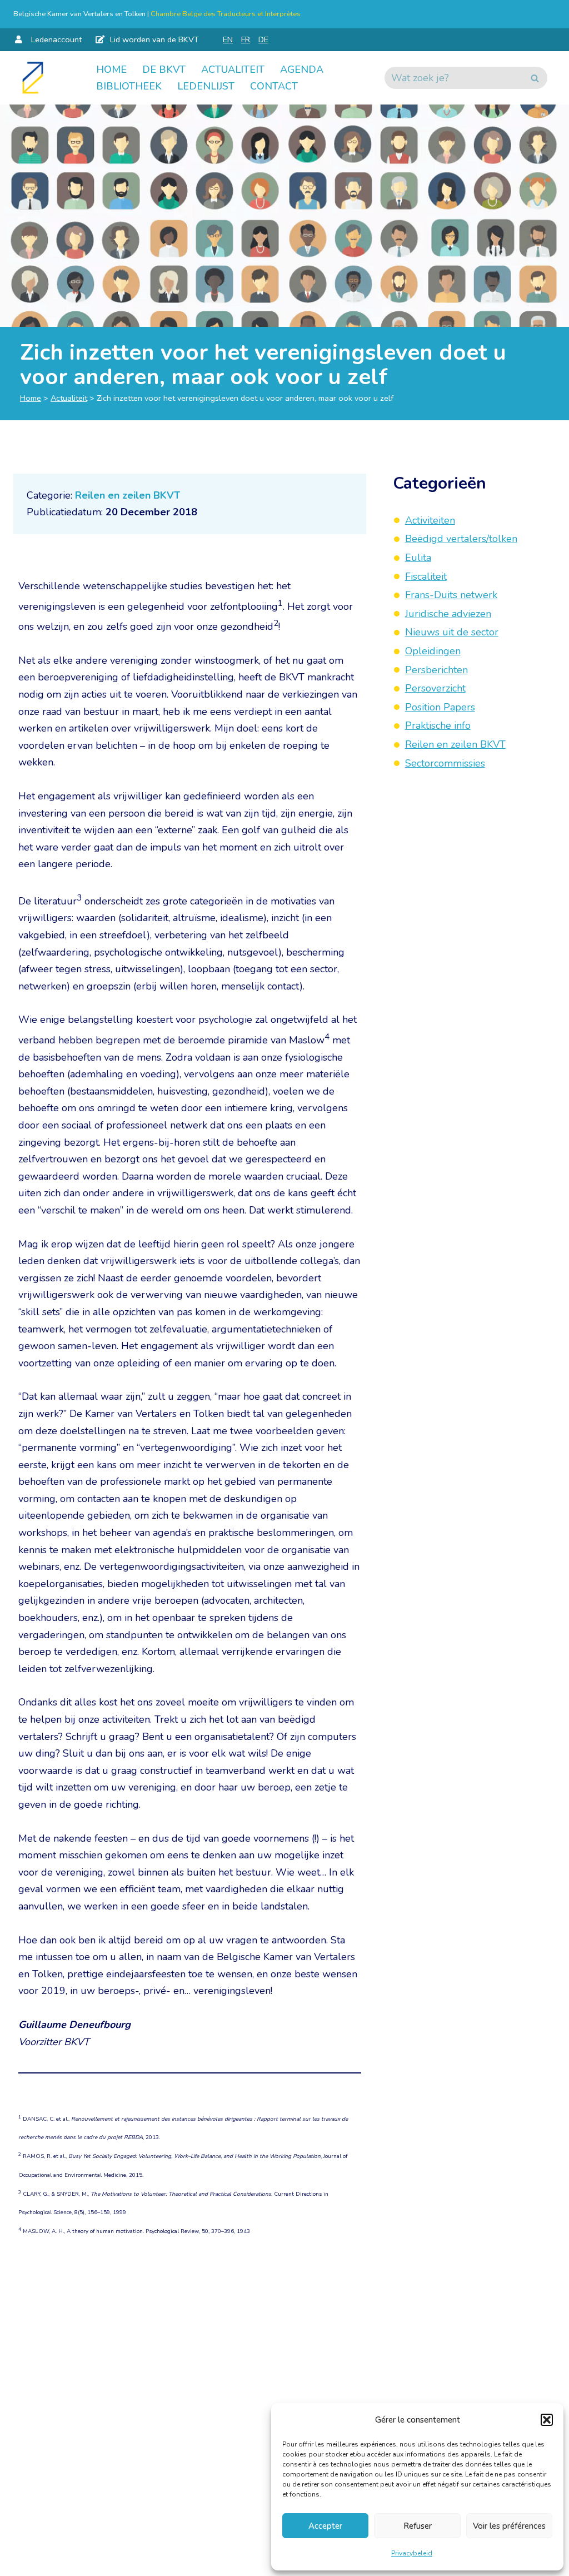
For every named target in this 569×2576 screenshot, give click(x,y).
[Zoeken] (535, 78)
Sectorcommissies (445, 763)
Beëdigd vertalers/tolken (461, 539)
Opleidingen (433, 651)
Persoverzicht (435, 688)
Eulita (418, 558)
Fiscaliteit (426, 576)
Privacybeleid (412, 2553)
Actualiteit (233, 69)
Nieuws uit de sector (452, 632)
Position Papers (440, 707)
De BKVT (164, 69)
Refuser (418, 2526)
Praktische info (438, 725)
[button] (547, 2420)
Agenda (302, 69)
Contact (274, 86)
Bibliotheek (129, 86)
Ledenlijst (206, 86)
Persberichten (436, 670)
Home (111, 69)
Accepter (325, 2526)
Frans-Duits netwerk (451, 595)
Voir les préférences (509, 2526)
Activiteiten (430, 520)
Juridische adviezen (448, 614)
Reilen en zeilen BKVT (128, 495)
